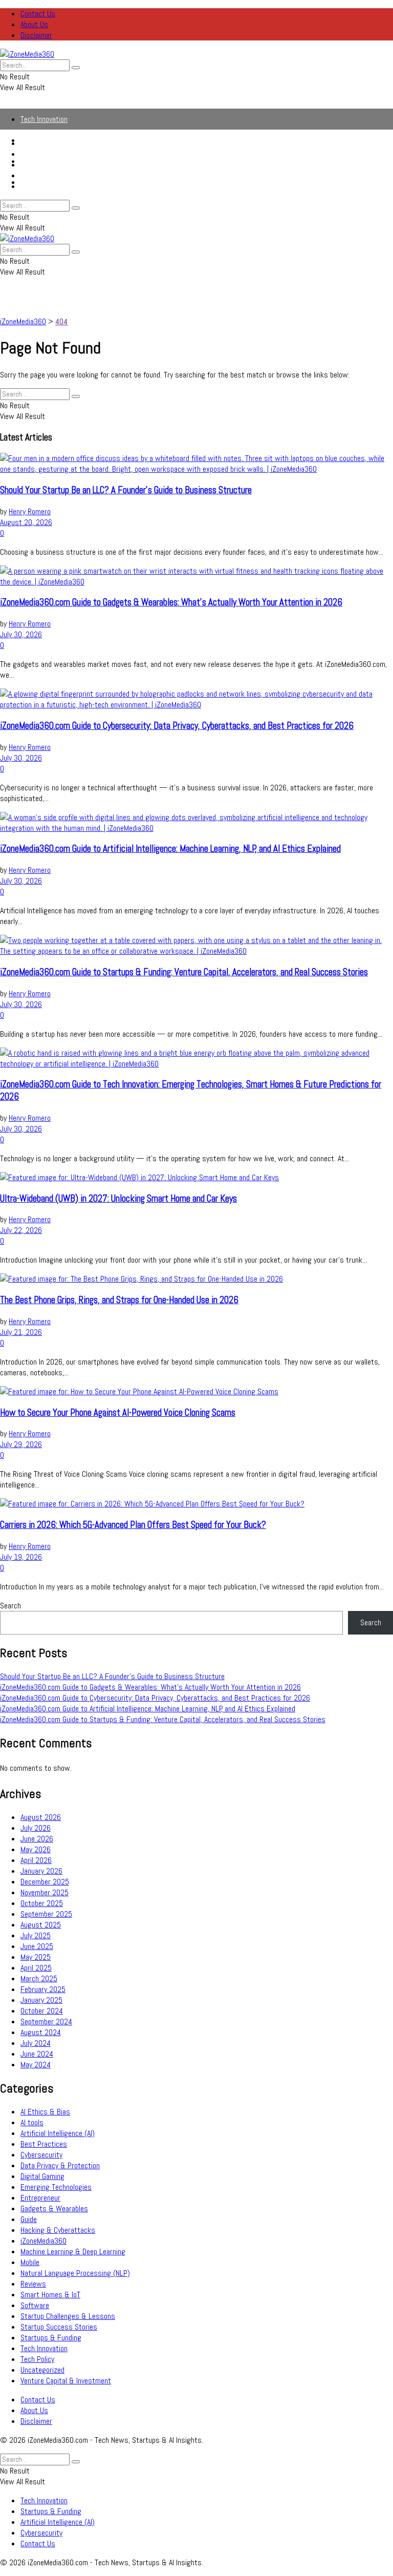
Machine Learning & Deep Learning (73, 2252)
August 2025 (41, 1925)
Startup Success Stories (59, 2327)
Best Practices (44, 2144)
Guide (29, 2219)
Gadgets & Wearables (54, 2208)
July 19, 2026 (21, 1557)
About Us (34, 24)
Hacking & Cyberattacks (58, 2230)
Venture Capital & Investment (66, 2381)
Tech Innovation (44, 119)
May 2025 (36, 1957)
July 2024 (36, 2043)
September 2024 (46, 2022)
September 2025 (46, 1914)
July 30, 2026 (21, 634)
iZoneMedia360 (43, 2241)
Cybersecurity (41, 175)
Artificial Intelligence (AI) (58, 165)
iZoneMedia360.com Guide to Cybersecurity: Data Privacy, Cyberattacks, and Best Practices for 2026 (177, 726)
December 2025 (45, 1882)
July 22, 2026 (21, 1230)
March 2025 (39, 1978)
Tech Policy (37, 2359)
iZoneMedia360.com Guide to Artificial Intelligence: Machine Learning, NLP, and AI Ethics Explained (170, 849)
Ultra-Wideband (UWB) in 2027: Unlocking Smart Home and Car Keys (118, 1199)
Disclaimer (36, 35)
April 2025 (36, 1968)
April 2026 (36, 1860)
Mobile (30, 2262)
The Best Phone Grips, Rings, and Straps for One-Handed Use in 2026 (119, 1300)
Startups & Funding (51, 154)
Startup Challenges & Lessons (68, 2316)
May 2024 (36, 2065)
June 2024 (37, 2054)
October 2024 (42, 2011)
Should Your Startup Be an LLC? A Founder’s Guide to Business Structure (126, 490)
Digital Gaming (42, 2176)
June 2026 (37, 1839)
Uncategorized (42, 2370)
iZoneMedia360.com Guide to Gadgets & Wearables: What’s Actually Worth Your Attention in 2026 (171, 602)
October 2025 (42, 1903)
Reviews (33, 2284)
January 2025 (41, 2000)
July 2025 (36, 1935)
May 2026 (36, 1849)
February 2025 (43, 1989)
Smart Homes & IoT (50, 2295)
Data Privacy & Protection (60, 2165)
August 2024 (41, 2032)
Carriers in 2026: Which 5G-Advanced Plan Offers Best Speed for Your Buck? (133, 1525)
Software (35, 2305)
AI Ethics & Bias (45, 2112)
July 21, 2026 (21, 1332)
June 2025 (37, 1946)
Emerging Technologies (56, 2187)
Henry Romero (30, 511)
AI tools (32, 2122)
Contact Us (38, 14)
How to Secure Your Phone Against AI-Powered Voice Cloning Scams (118, 1413)
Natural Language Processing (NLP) (75, 2273)
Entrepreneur (40, 2198)
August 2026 (41, 1817)
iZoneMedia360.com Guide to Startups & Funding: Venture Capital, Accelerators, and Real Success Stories (184, 972)
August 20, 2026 (26, 522)
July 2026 (36, 1828)
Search (10, 1606)
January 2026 (41, 1871)
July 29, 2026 (21, 1444)
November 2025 (45, 1892)
